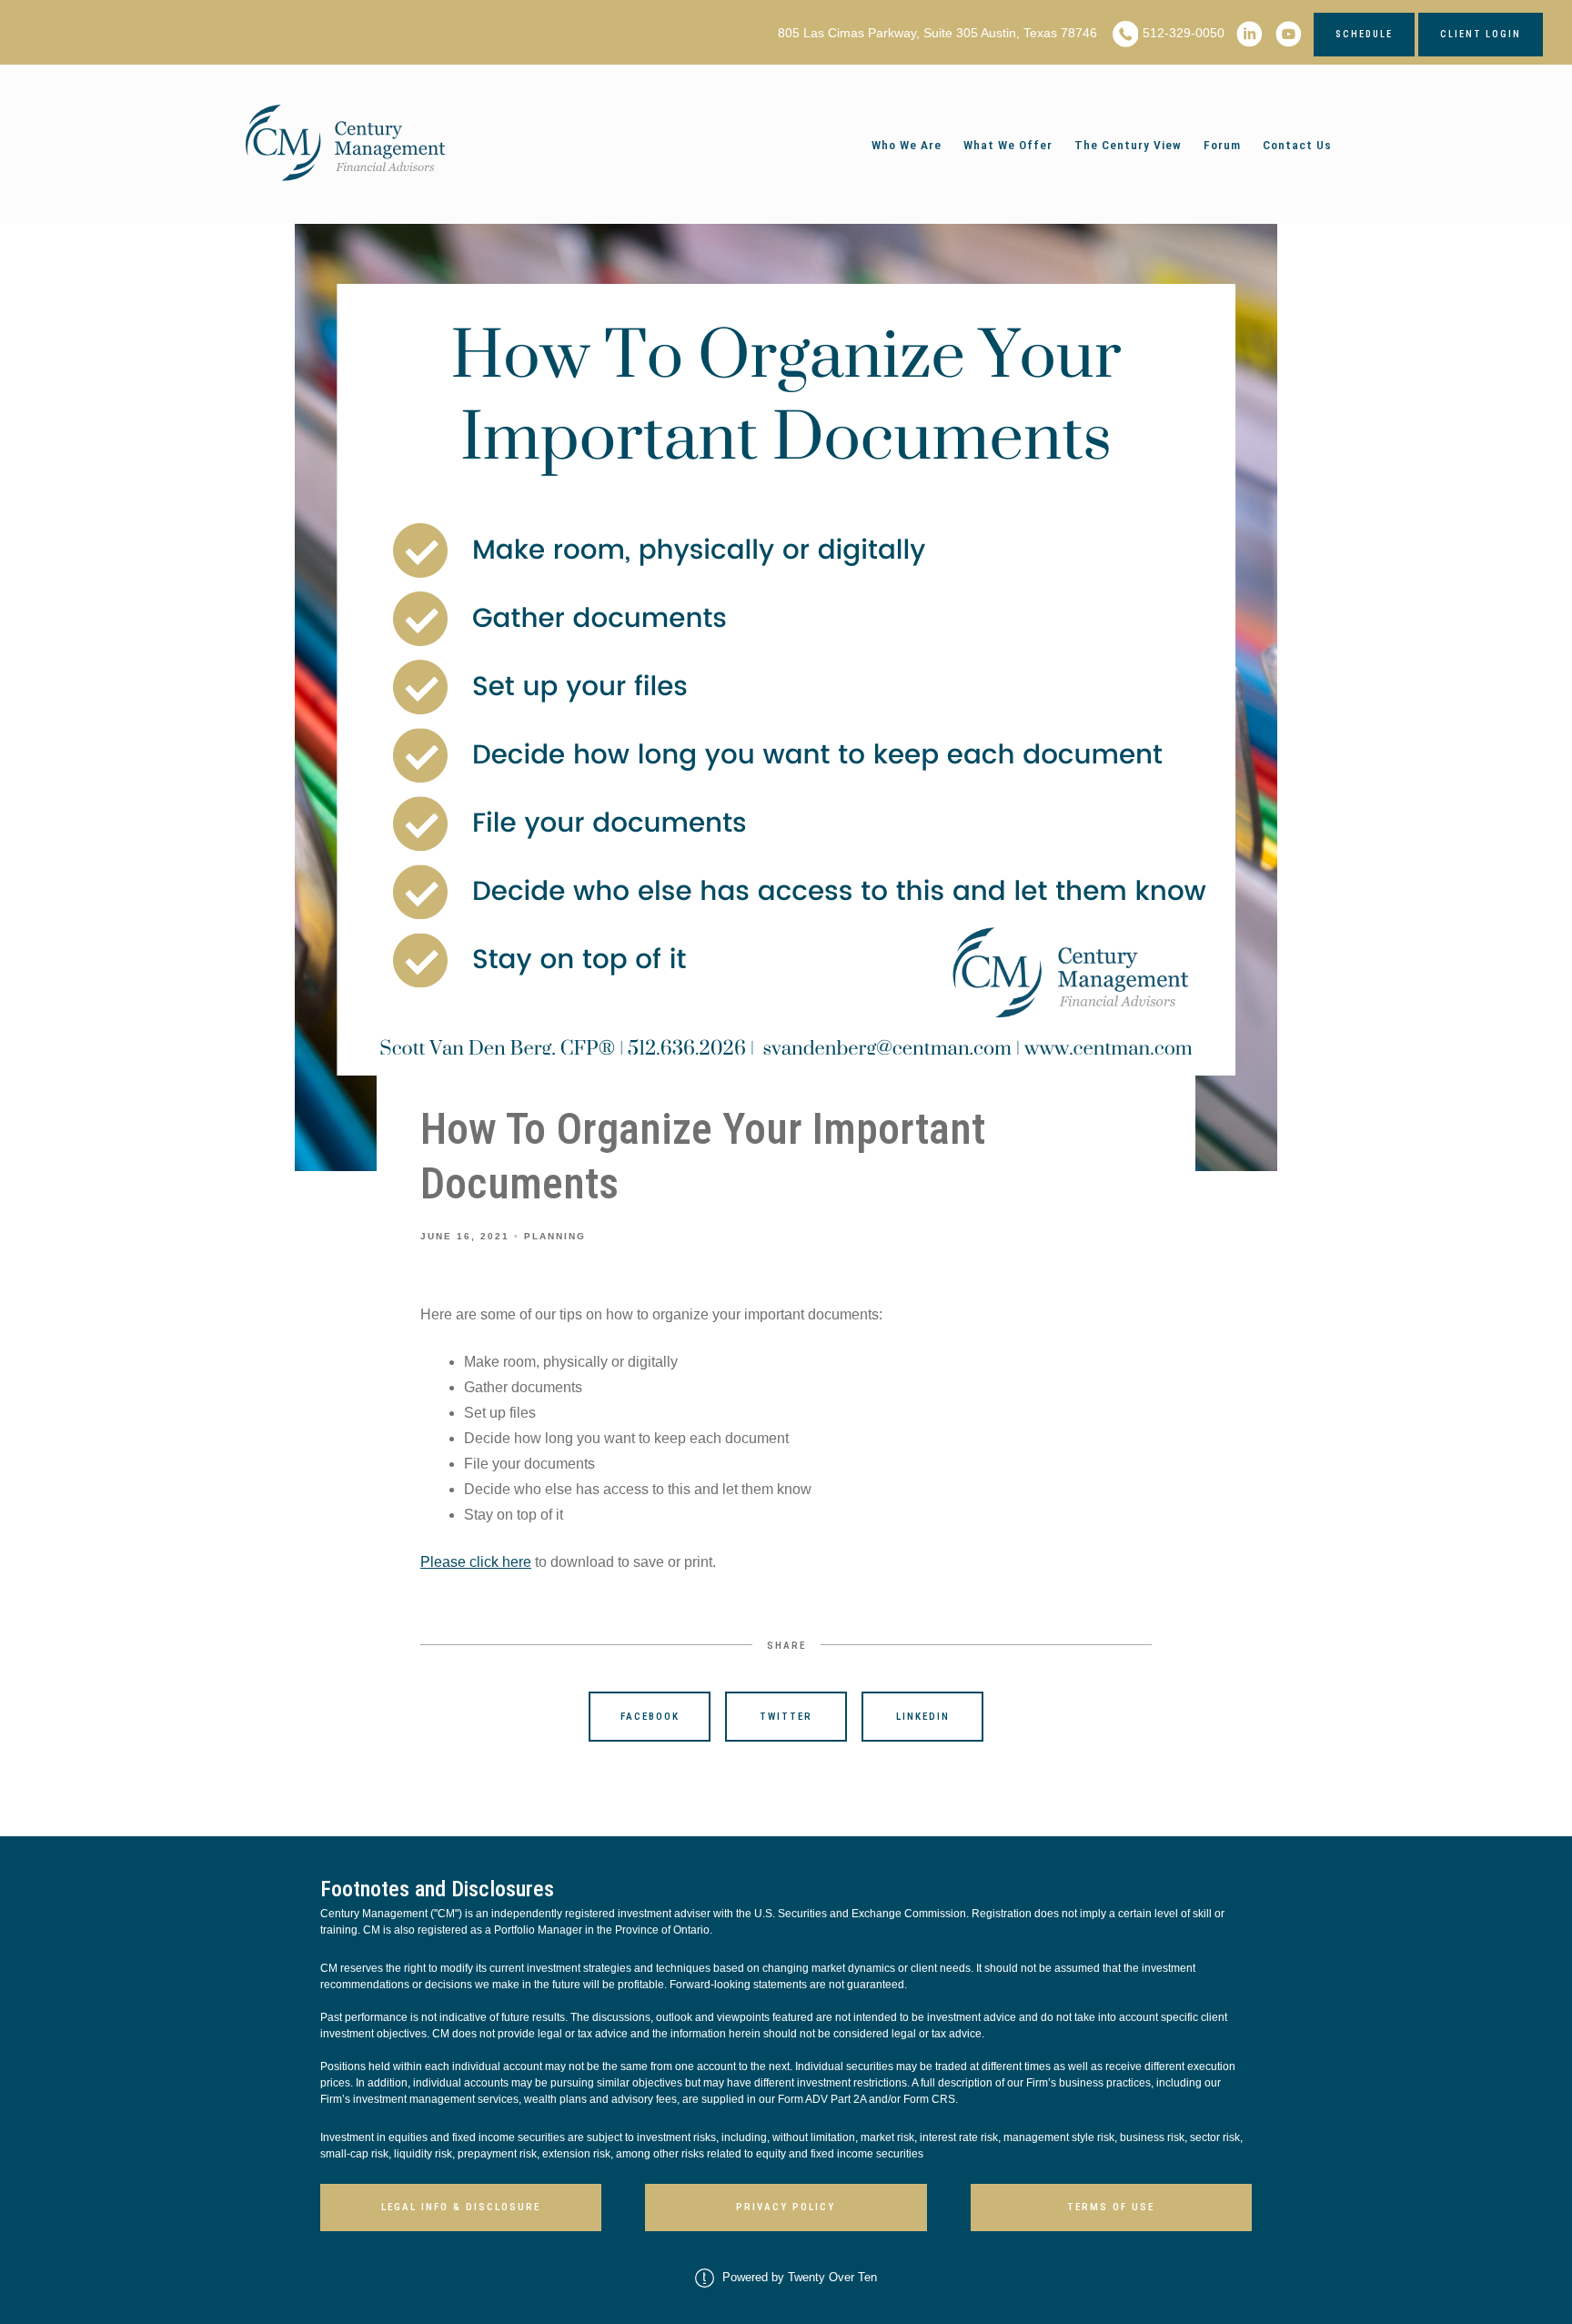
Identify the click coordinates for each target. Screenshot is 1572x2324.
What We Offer (1008, 145)
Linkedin (923, 1717)
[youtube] (1289, 34)
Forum (1222, 145)
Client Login (1481, 34)
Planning (555, 1236)
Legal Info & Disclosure (461, 2207)
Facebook (650, 1717)
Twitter (786, 1717)
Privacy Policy (786, 2207)
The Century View (1128, 145)
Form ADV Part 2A (822, 2099)
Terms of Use (1111, 2207)
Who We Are (907, 145)
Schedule (1364, 34)
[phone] (1126, 34)
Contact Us (1297, 145)
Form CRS (929, 2099)
